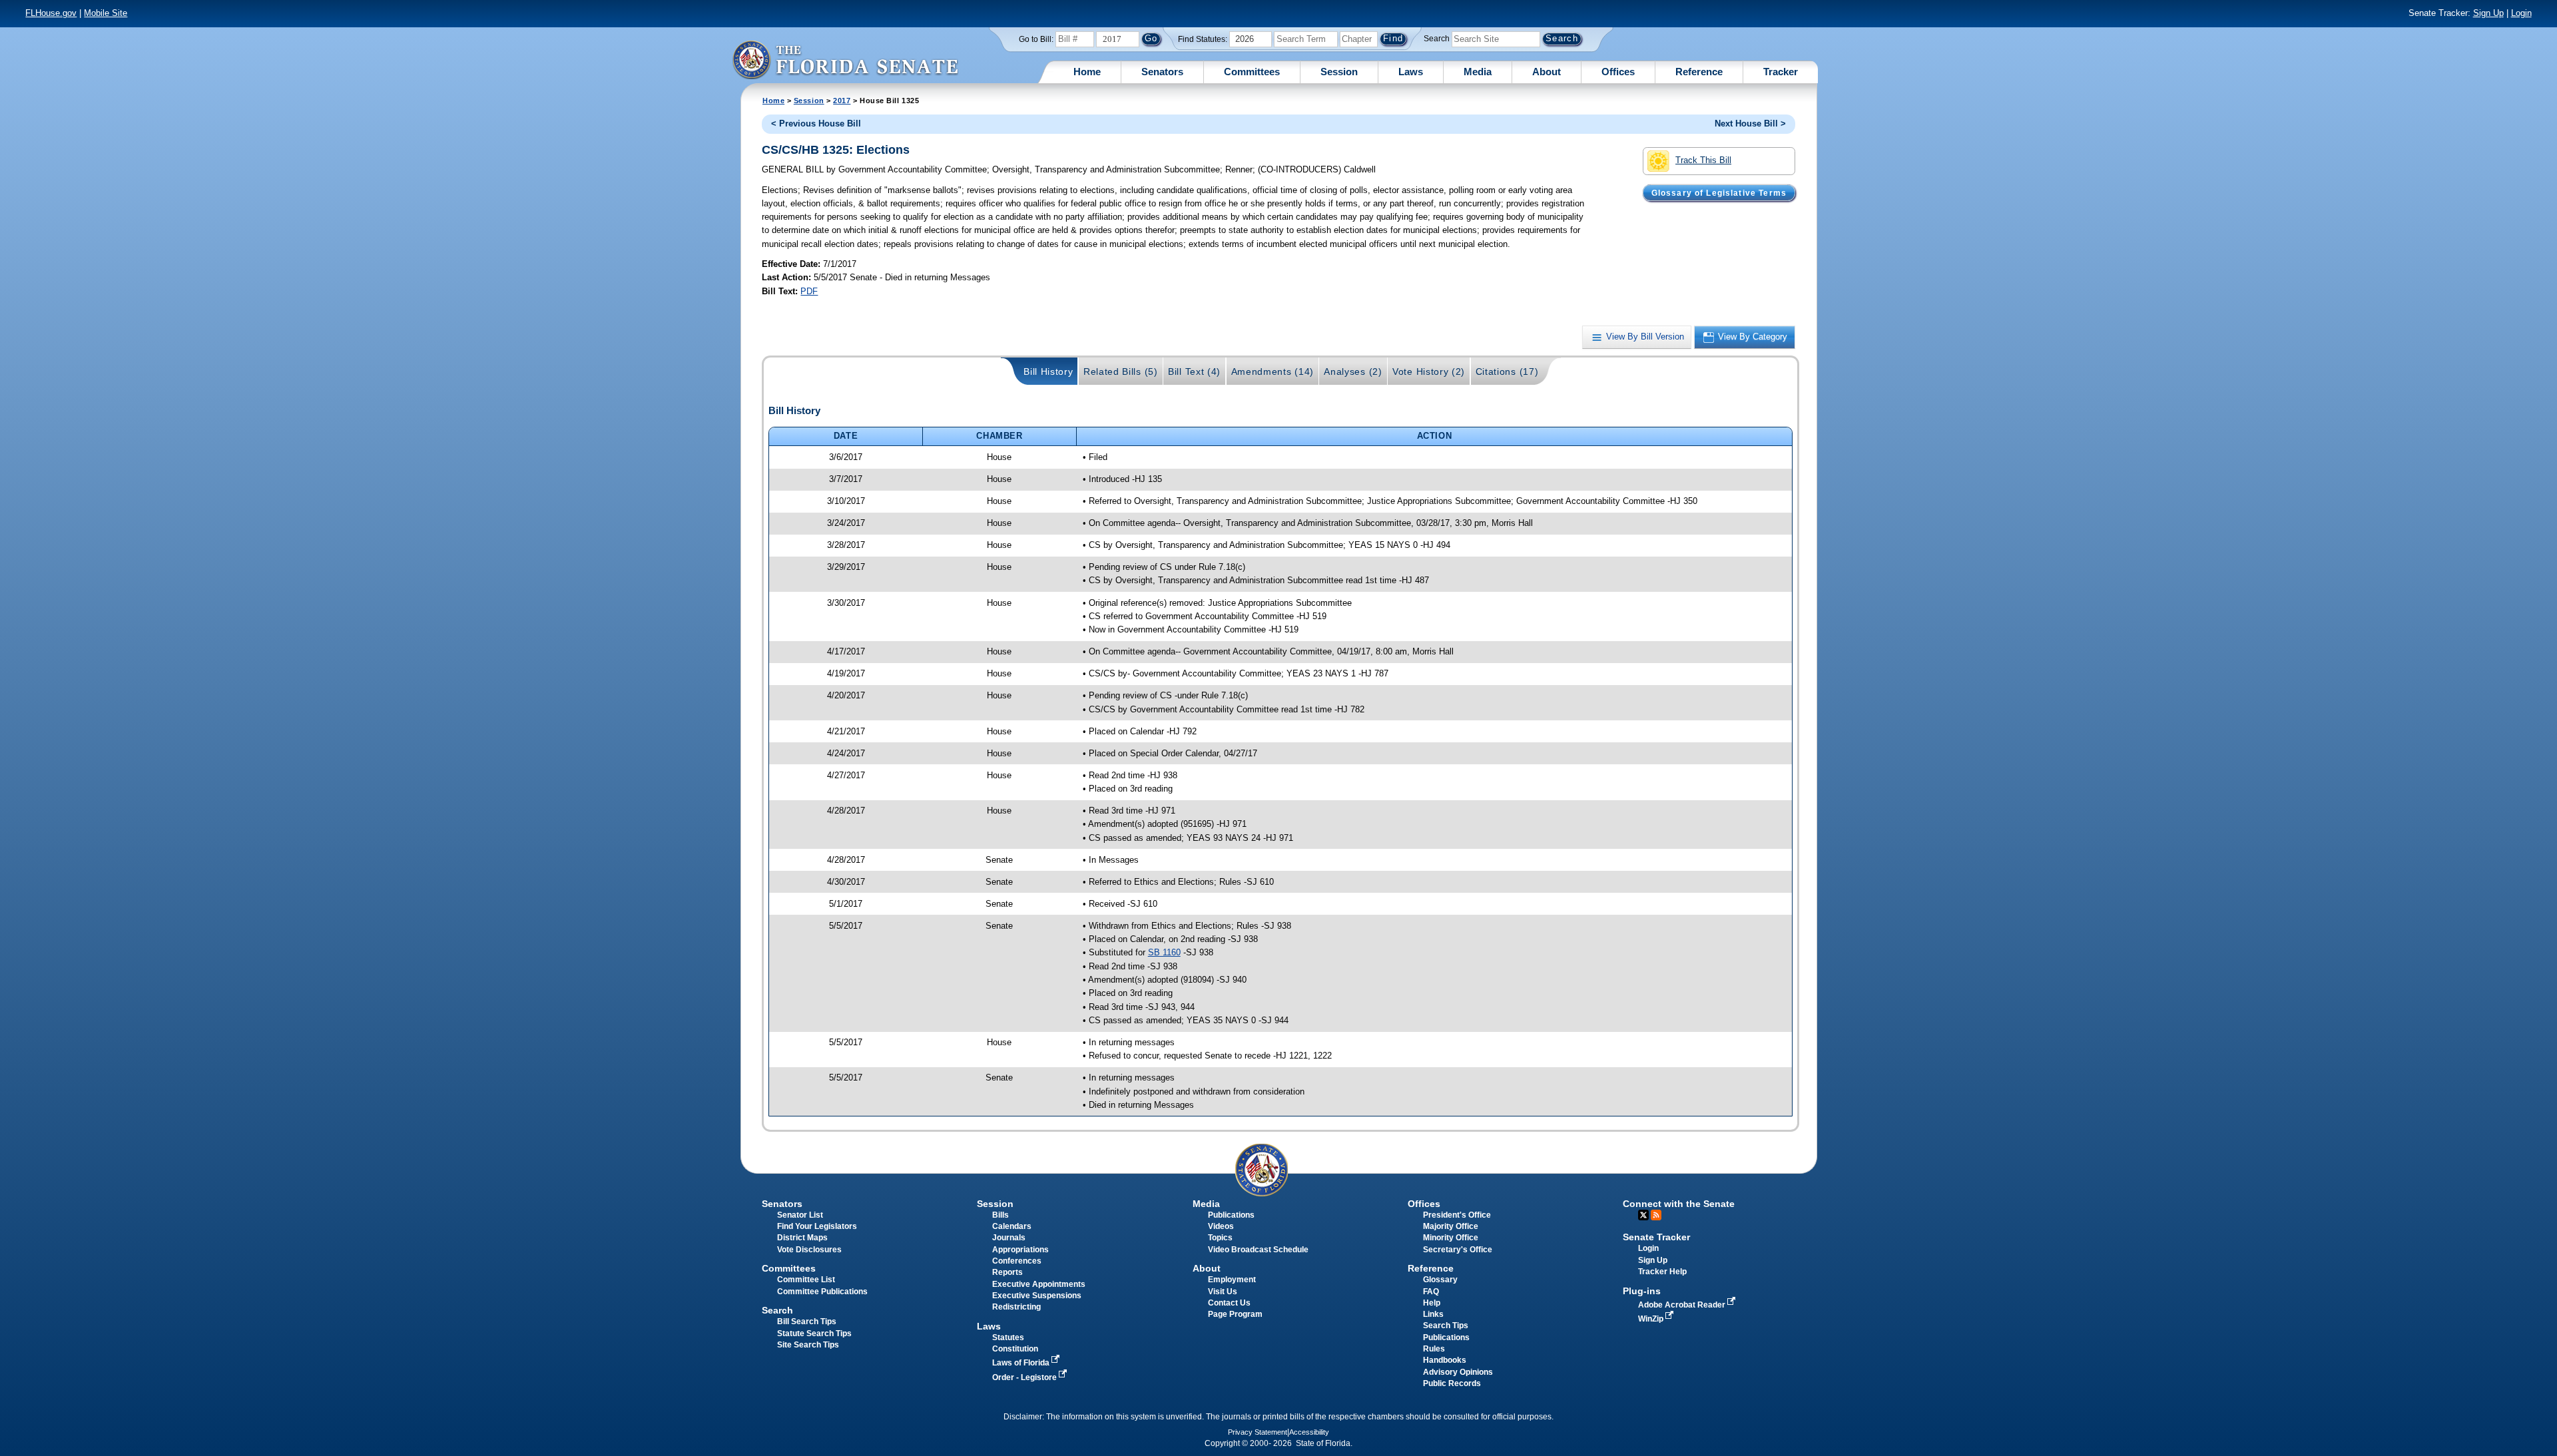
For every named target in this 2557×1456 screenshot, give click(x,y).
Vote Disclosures (809, 1250)
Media (1478, 72)
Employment (1232, 1280)
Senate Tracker (1656, 1237)
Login (2521, 13)
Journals (1009, 1238)
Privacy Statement (1258, 1432)
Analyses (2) (1353, 371)
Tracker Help (1662, 1272)
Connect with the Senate (1679, 1204)
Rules (1434, 1349)
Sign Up (2488, 13)
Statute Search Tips (814, 1334)
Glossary (1440, 1280)
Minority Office (1451, 1238)
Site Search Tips (808, 1345)
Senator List (800, 1215)
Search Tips (1446, 1326)
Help (1432, 1303)
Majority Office (1451, 1226)
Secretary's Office (1458, 1250)
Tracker (1781, 72)
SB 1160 (1164, 952)
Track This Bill (1703, 160)
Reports (1007, 1272)
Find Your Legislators (817, 1226)
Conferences (1017, 1261)
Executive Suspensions (1037, 1296)
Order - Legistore (1025, 1377)
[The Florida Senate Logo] (845, 60)
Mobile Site (106, 13)
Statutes (1008, 1337)
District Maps (802, 1238)
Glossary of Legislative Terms (1719, 192)
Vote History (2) (1429, 371)
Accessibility (1309, 1432)
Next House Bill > (1750, 123)
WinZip (1652, 1319)
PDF (809, 291)
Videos (1221, 1226)
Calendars (1012, 1226)
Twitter (1643, 1215)
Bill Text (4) (1194, 371)
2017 (842, 101)
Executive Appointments (1039, 1284)
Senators (1162, 72)
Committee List (806, 1280)
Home (1087, 72)
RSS (1656, 1215)
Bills (1000, 1215)
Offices (1618, 72)
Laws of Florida (1022, 1363)
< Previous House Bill (816, 123)
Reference (1699, 72)
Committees (1252, 72)
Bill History (1048, 371)
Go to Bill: (1036, 39)
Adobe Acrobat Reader (1683, 1305)
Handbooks (1445, 1360)
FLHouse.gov (51, 13)
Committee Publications (822, 1292)
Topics (1220, 1238)
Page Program (1235, 1314)
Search (1437, 39)
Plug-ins (1642, 1291)
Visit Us (1223, 1292)
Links (1433, 1314)
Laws (1411, 72)
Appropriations (1020, 1250)
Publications (1231, 1215)
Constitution (1015, 1349)
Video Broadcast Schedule (1258, 1250)
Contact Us (1229, 1303)
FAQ (1431, 1292)
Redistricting (1016, 1307)
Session (1339, 72)
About (1547, 72)
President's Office (1457, 1215)
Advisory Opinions (1458, 1372)
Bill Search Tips (807, 1322)
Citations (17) (1507, 371)
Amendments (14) (1273, 371)
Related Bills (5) (1121, 371)
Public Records (1452, 1383)
